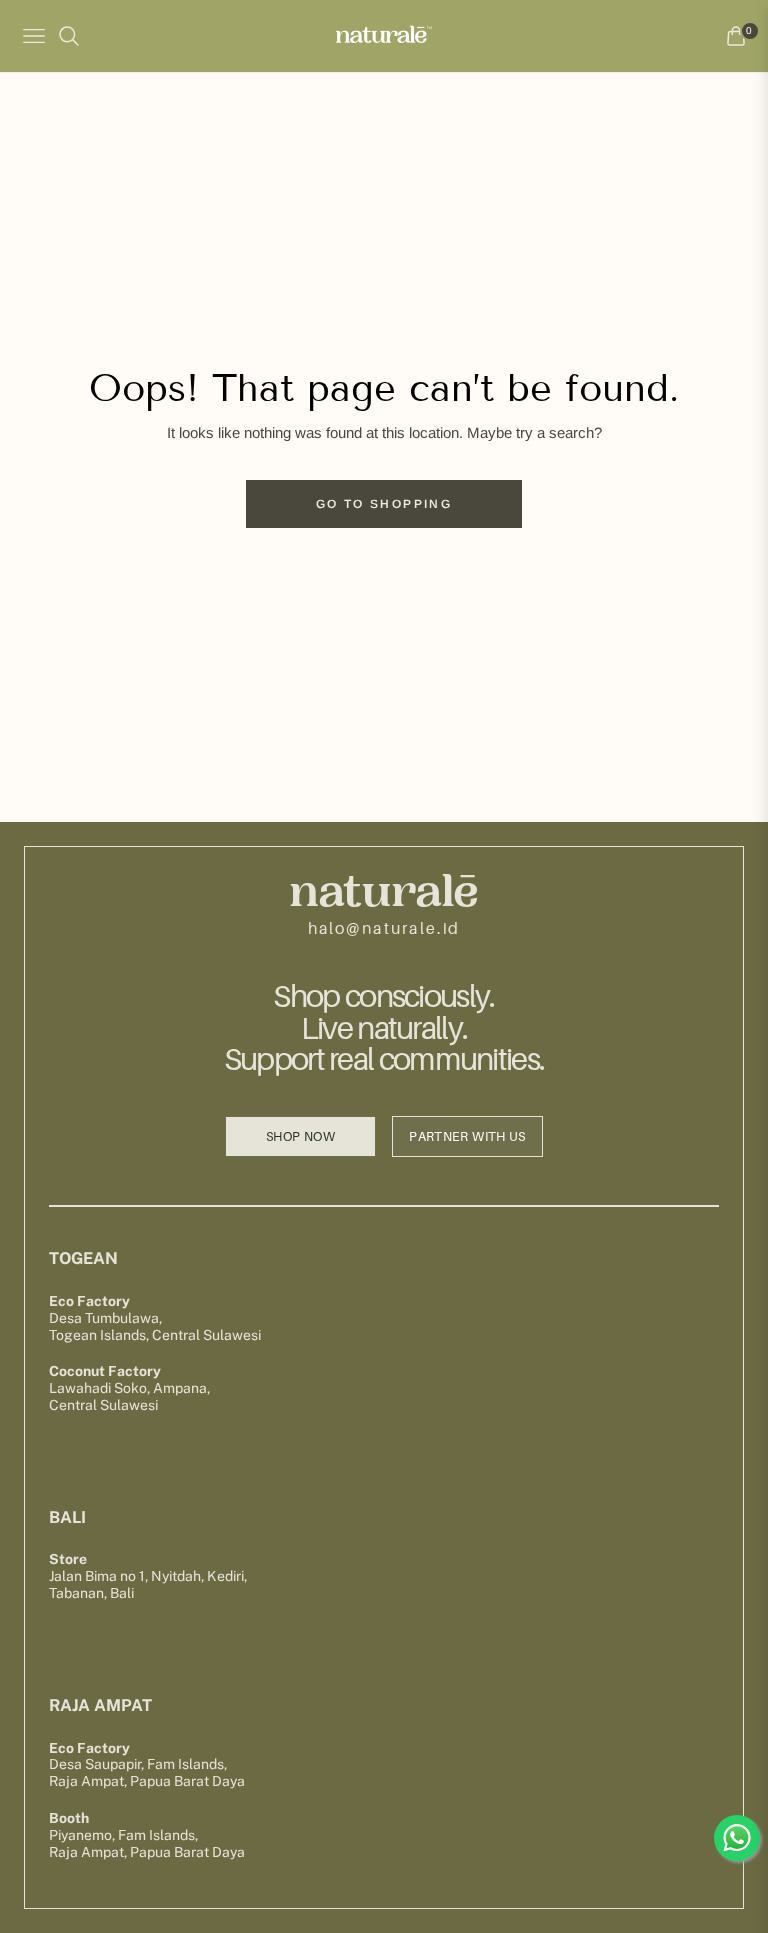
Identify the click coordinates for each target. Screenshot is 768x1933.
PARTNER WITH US (467, 1136)
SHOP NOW (300, 1136)
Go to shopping (384, 504)
